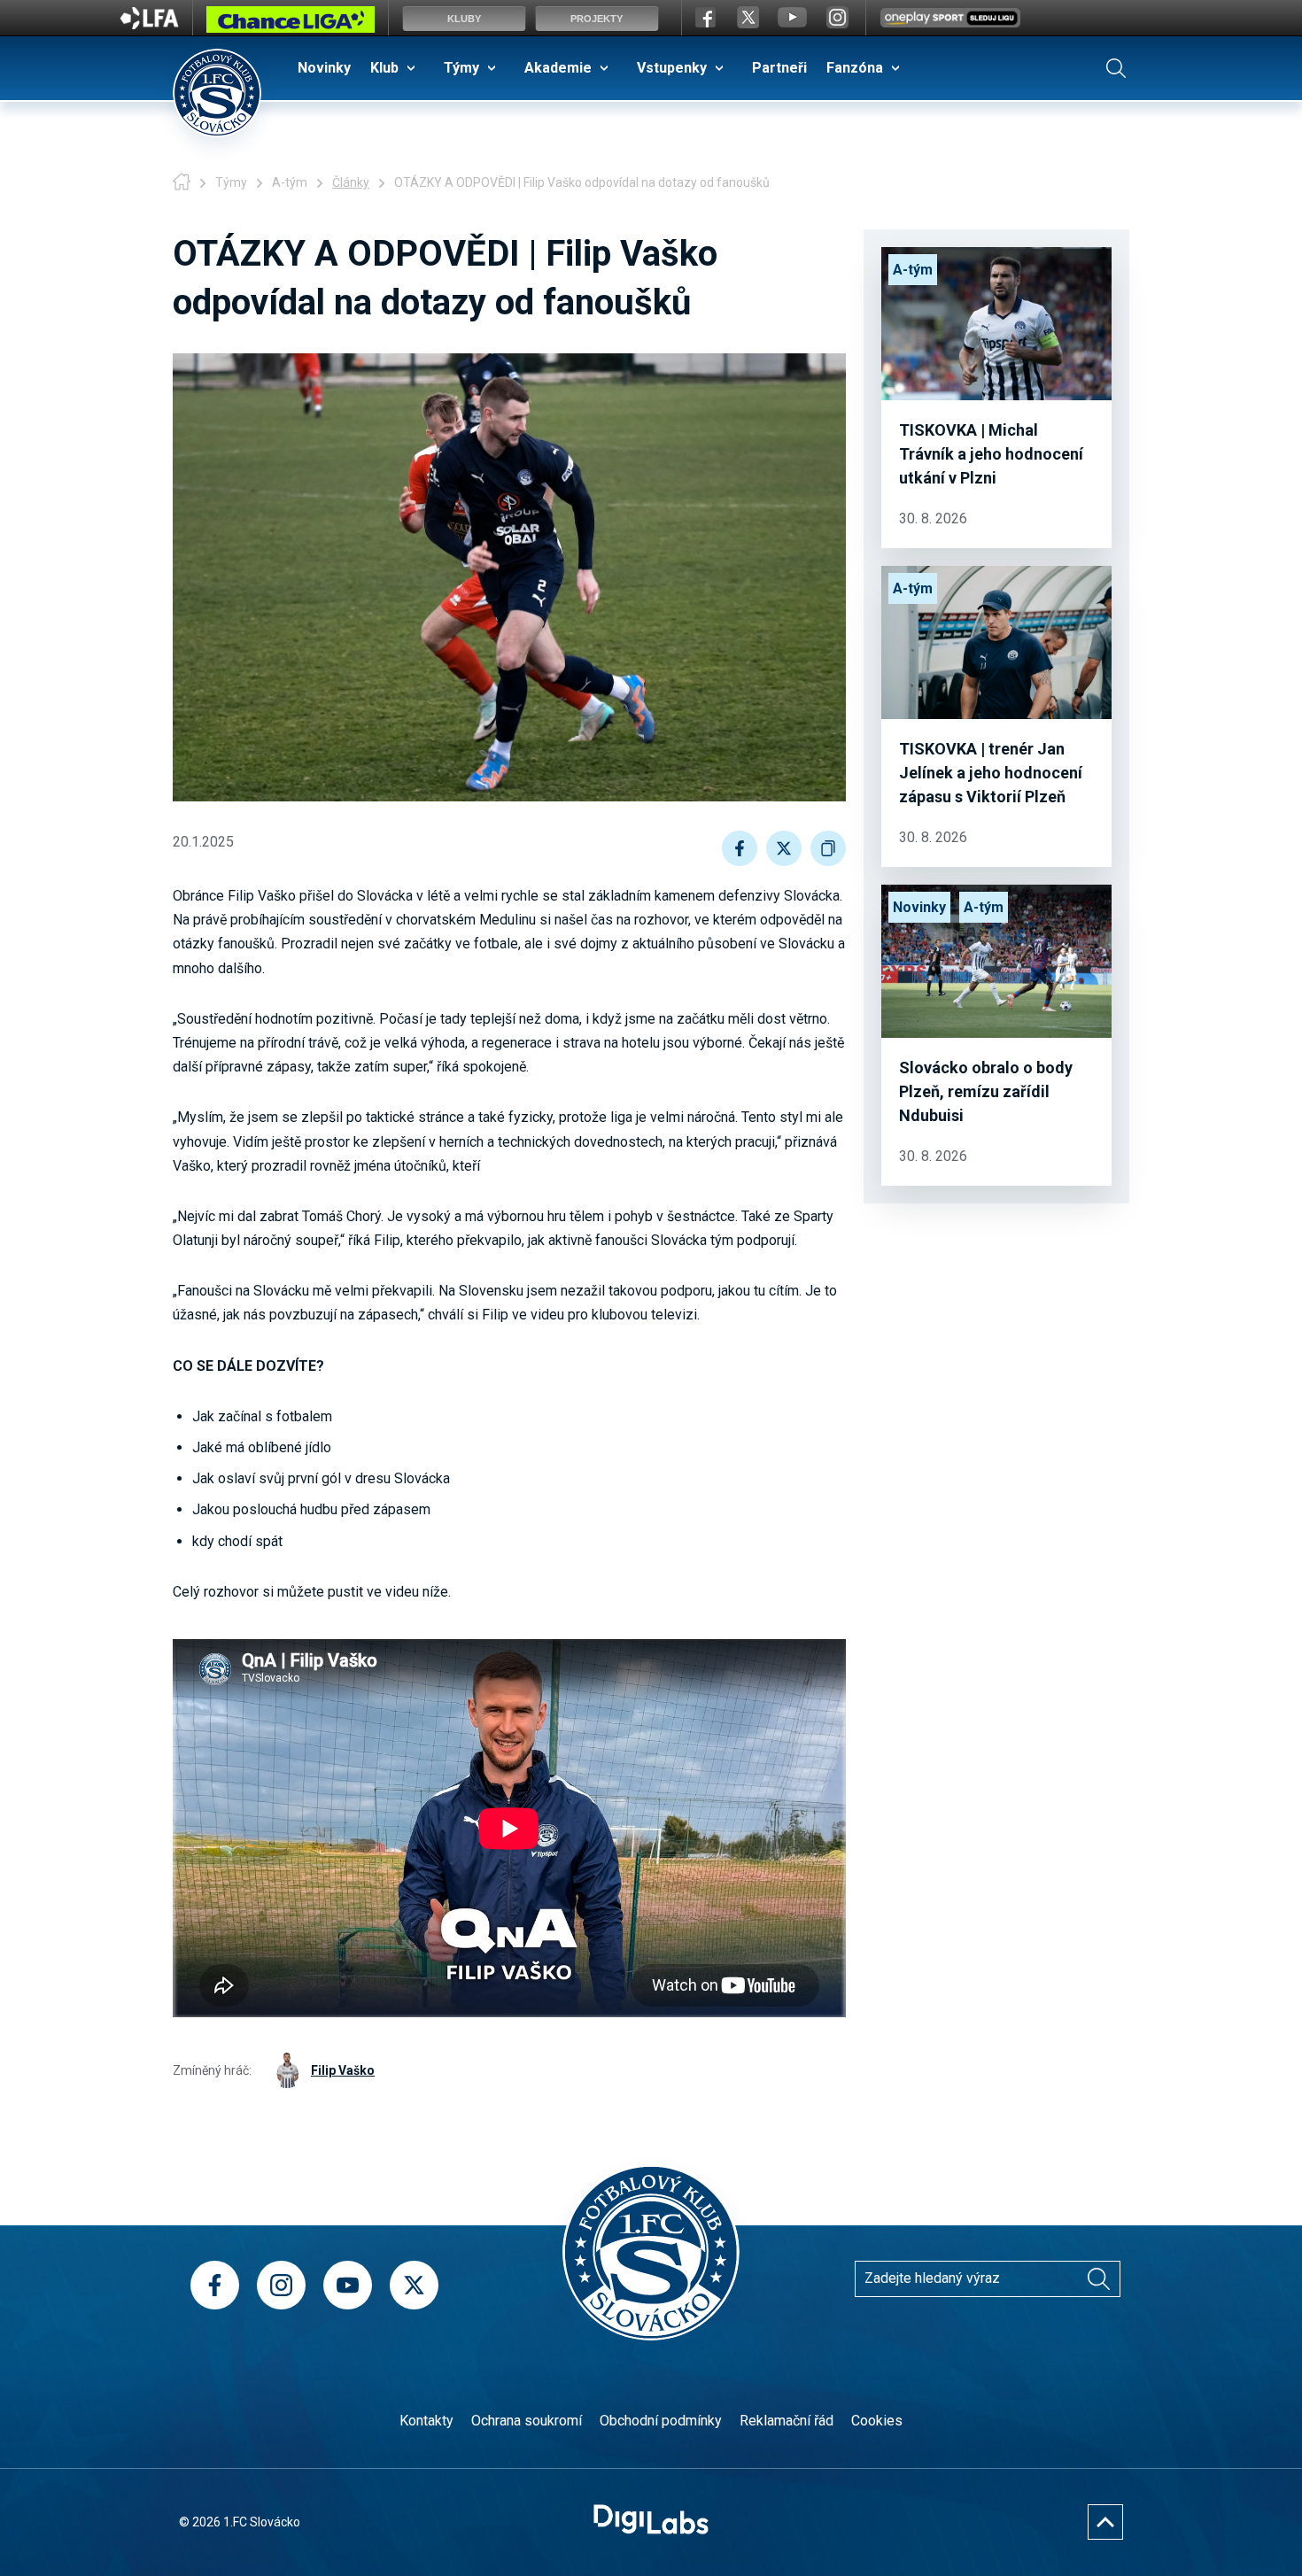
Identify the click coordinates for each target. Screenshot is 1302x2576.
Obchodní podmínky (661, 2421)
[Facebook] (215, 2285)
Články (351, 182)
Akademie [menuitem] (558, 68)
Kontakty (426, 2421)
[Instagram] (281, 2285)
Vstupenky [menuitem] (672, 68)
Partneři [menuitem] (779, 68)
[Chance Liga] (291, 24)
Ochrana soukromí (527, 2421)
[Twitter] (414, 2285)
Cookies (877, 2421)
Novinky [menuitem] (324, 68)
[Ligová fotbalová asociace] (149, 24)
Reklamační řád (787, 2421)
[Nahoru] (1105, 2522)
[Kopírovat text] (828, 848)
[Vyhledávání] (1116, 68)
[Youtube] (348, 2285)
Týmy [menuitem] (461, 68)
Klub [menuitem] (384, 68)
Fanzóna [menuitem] (855, 68)
